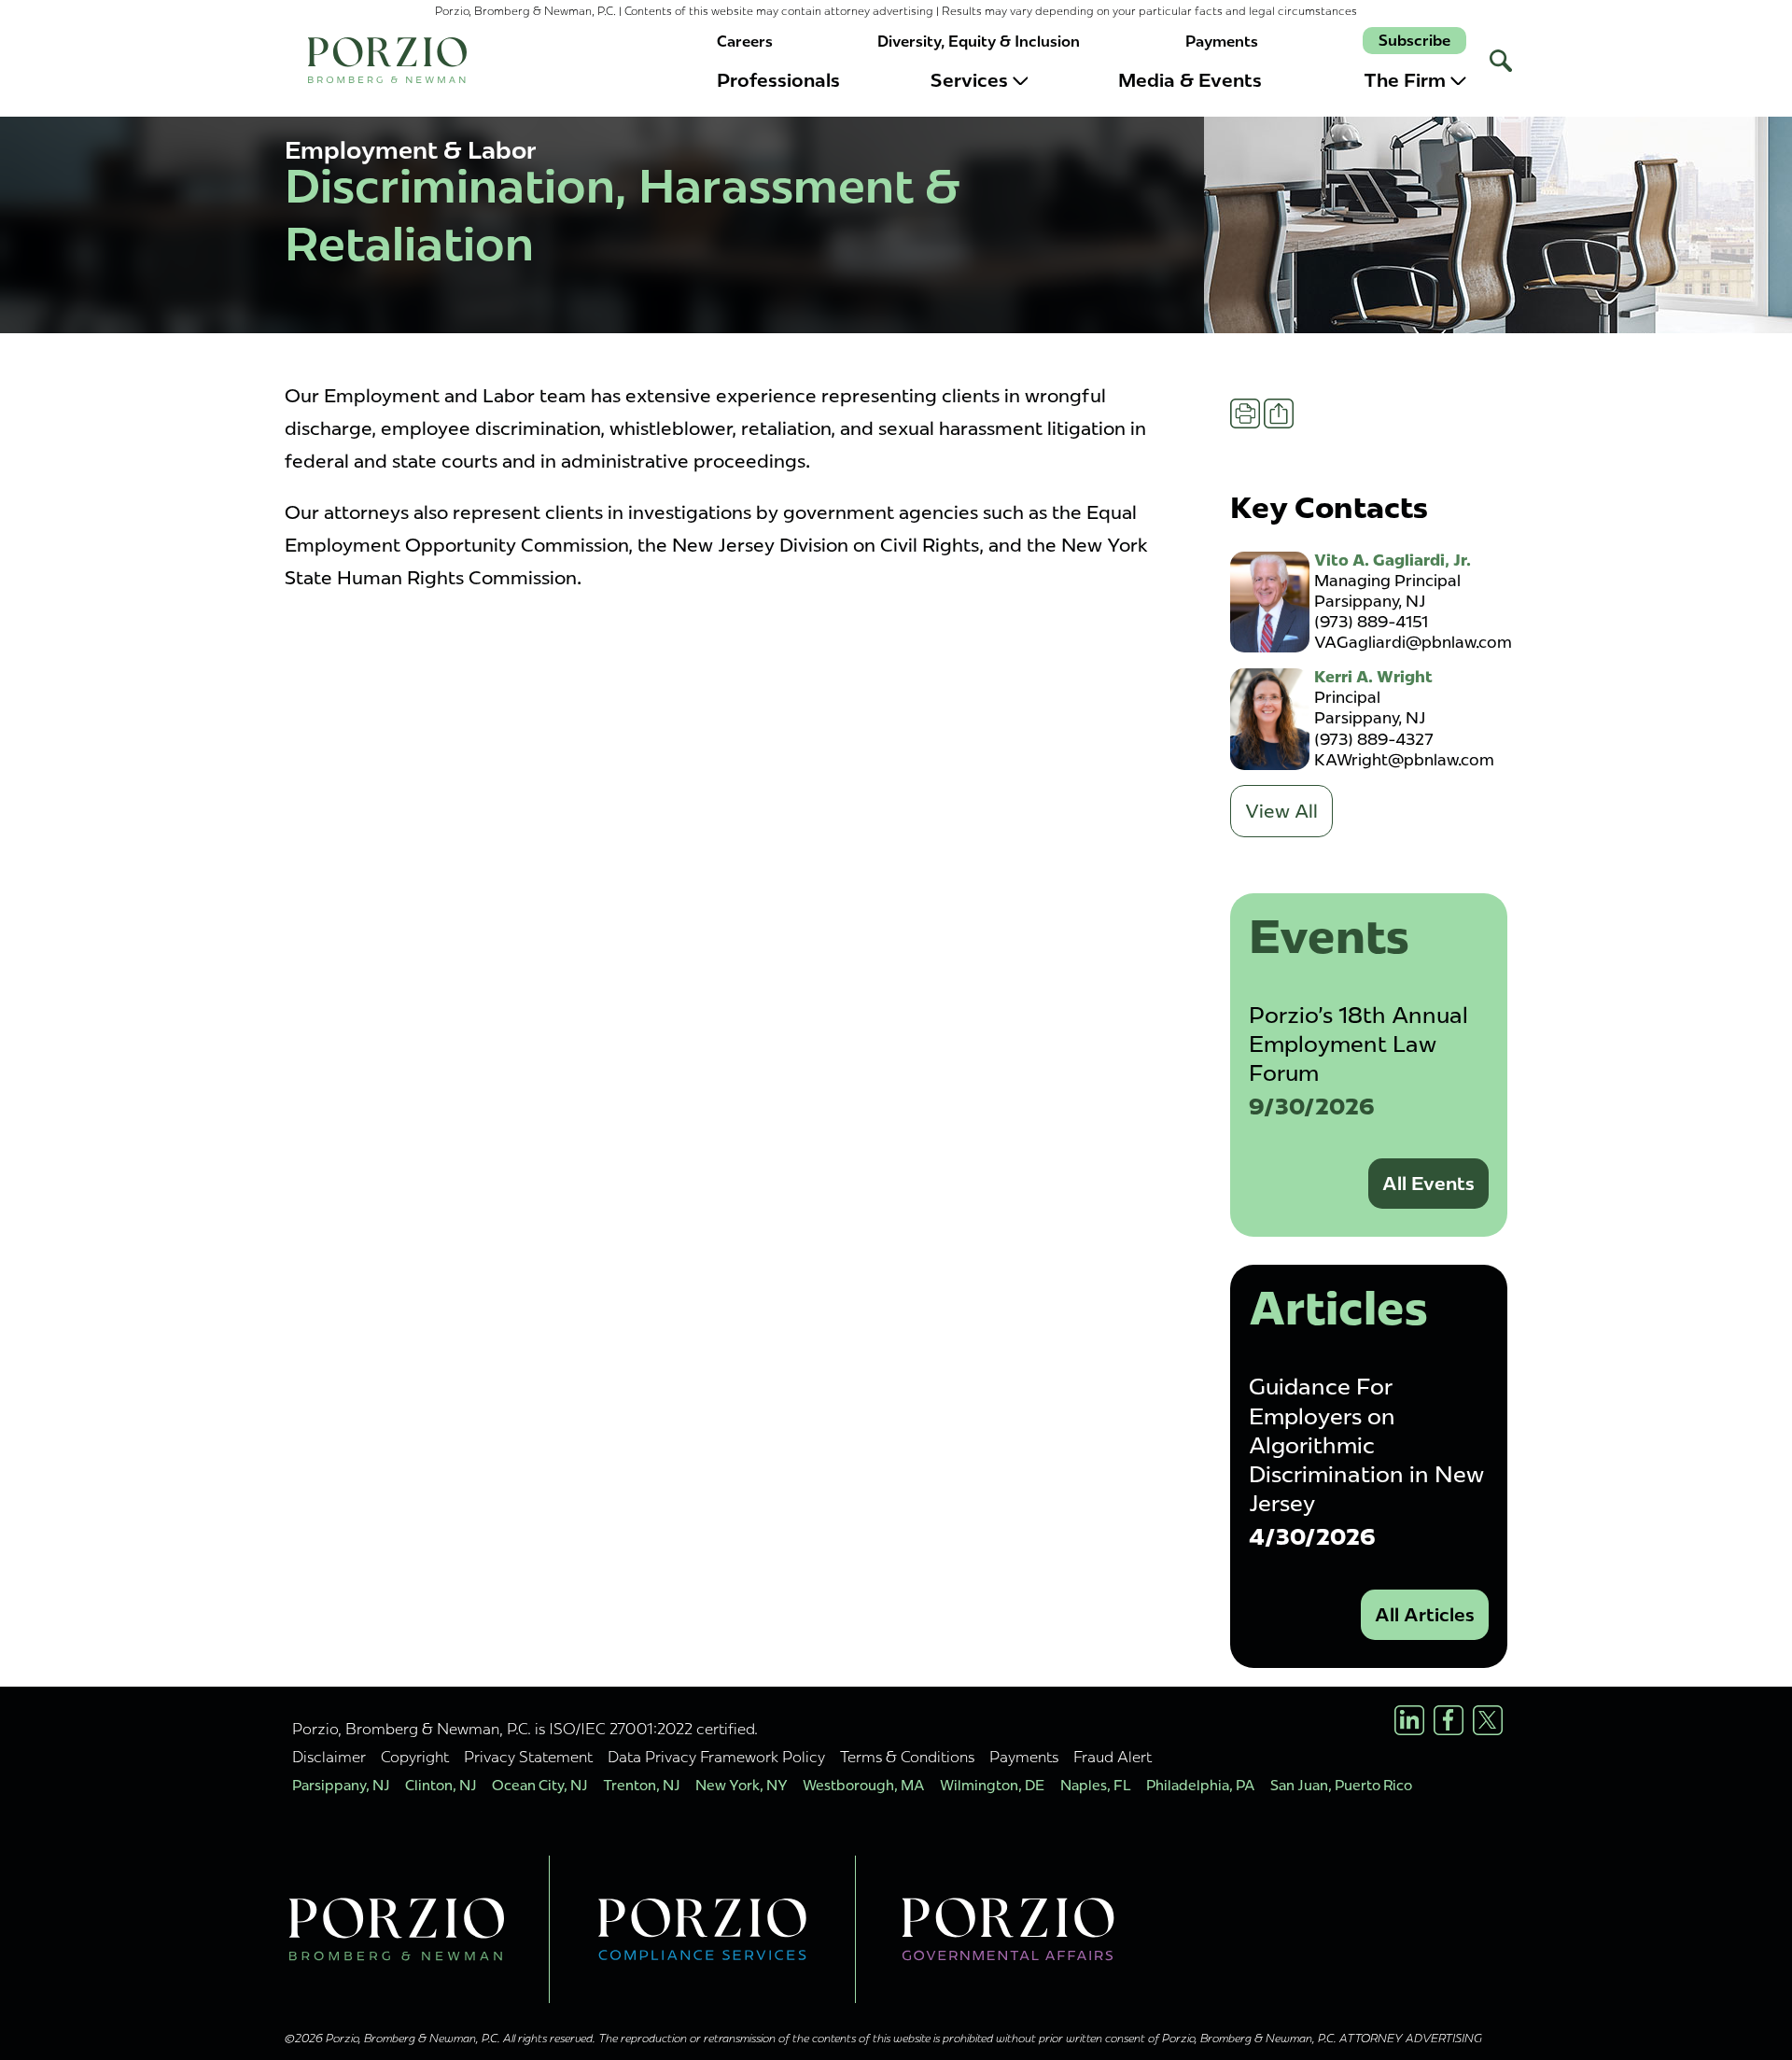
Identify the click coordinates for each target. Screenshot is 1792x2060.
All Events (1428, 1184)
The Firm (1405, 80)
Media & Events (1190, 80)
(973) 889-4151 (1371, 622)
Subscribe (1414, 41)
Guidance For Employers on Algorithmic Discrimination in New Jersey (1366, 1445)
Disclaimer (329, 1757)
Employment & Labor (411, 150)
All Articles (1425, 1615)
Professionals (778, 80)
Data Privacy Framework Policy (716, 1757)
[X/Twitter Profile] (1488, 1720)
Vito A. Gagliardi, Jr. (1393, 560)
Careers (745, 42)
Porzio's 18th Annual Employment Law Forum (1358, 1044)
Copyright (415, 1757)
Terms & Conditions (907, 1757)
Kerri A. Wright (1373, 677)
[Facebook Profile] (1449, 1720)
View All (1281, 811)
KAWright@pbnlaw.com (1404, 760)
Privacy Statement (528, 1757)
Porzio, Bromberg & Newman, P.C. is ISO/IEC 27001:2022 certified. (525, 1729)
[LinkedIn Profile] (1409, 1720)
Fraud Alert (1113, 1757)
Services (969, 80)
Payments (1222, 42)
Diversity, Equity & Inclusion (979, 42)
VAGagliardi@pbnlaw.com (1413, 642)
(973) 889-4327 (1374, 739)
